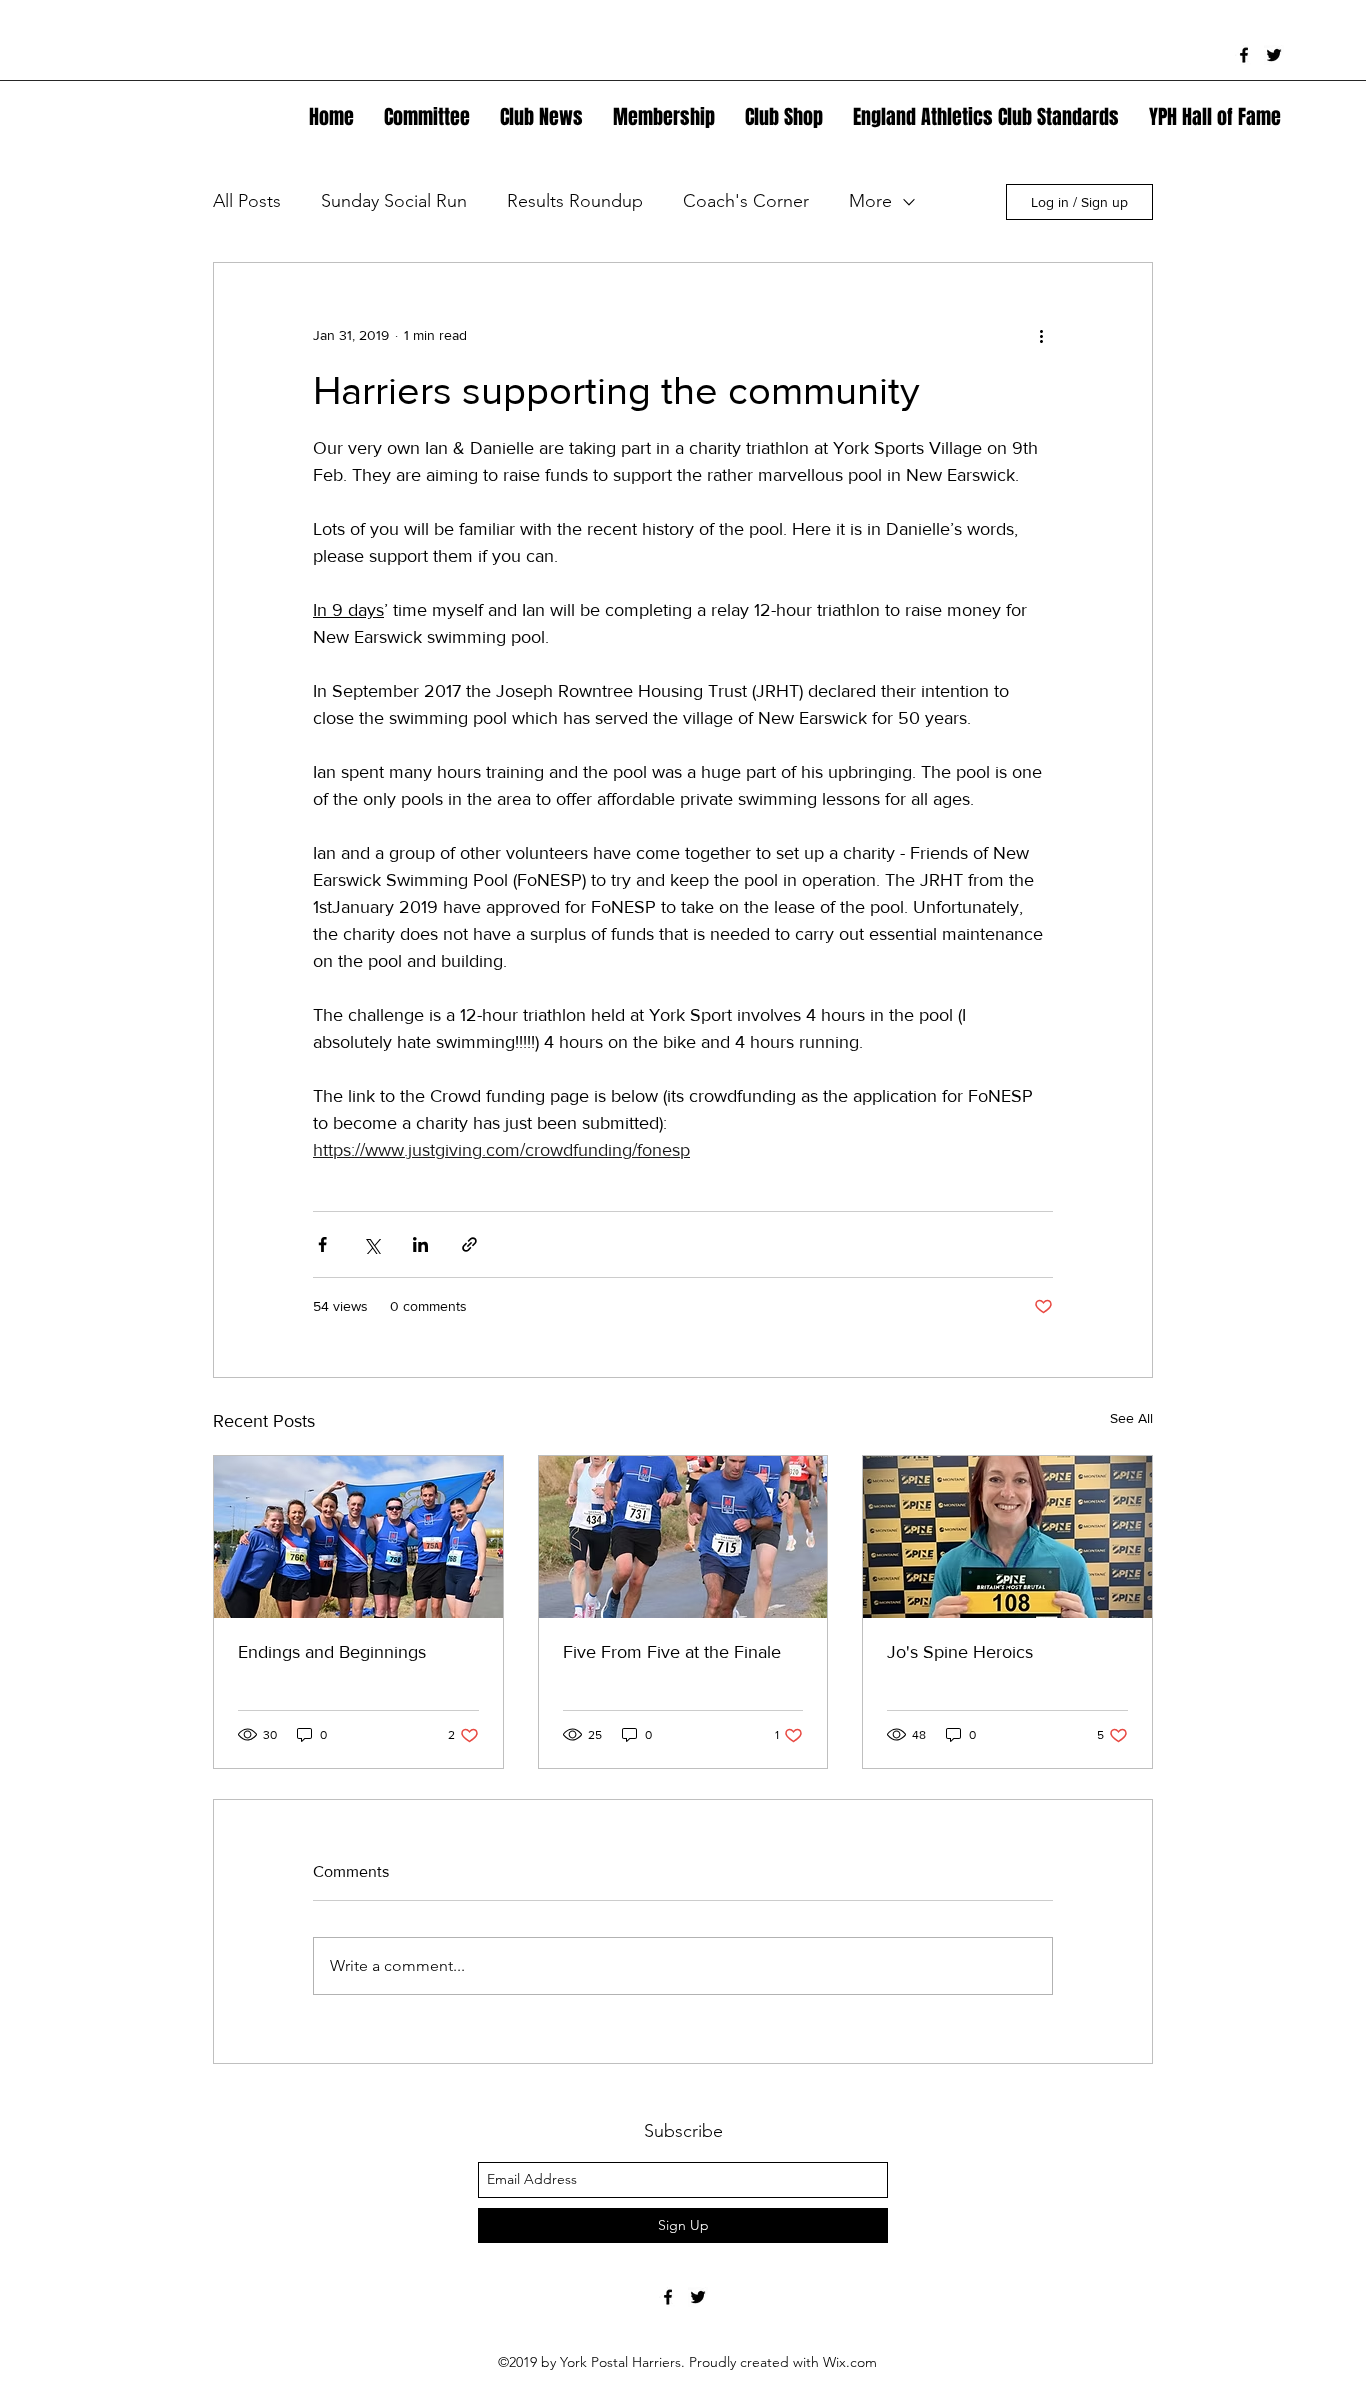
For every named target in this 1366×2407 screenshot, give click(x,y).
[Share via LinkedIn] (420, 1244)
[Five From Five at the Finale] (683, 1537)
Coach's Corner (746, 201)
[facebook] (1244, 55)
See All (1131, 1418)
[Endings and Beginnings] (358, 1537)
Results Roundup (575, 201)
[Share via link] (469, 1244)
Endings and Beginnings (332, 1652)
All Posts (247, 201)
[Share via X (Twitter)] (371, 1244)
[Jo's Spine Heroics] (1007, 1537)
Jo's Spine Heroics (960, 1652)
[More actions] (1041, 335)
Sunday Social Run (394, 201)
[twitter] (1274, 55)
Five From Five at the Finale (672, 1652)
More (870, 201)
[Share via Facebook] (322, 1244)
